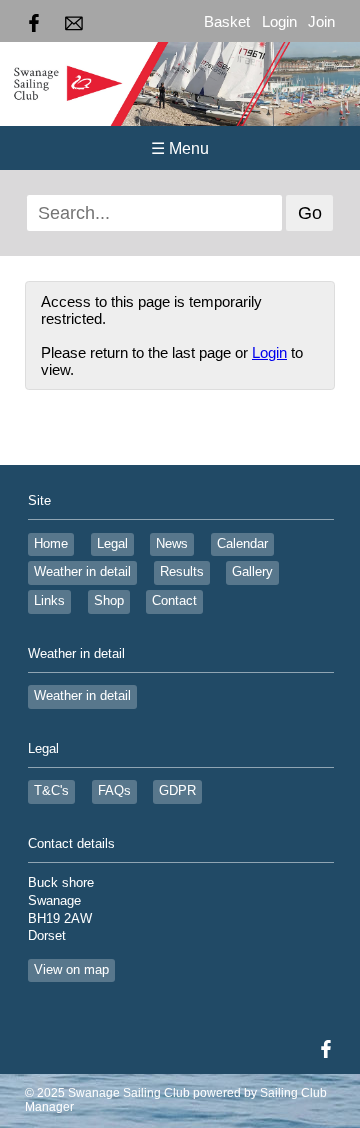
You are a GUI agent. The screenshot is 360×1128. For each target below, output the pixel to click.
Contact (174, 601)
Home (51, 544)
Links (49, 601)
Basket (227, 21)
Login (279, 21)
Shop (109, 601)
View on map (71, 970)
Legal (112, 544)
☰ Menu (180, 148)
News (172, 544)
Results (182, 572)
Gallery (252, 572)
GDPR (177, 791)
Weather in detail (82, 572)
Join (321, 21)
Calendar (242, 544)
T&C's (51, 791)
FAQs (114, 791)
